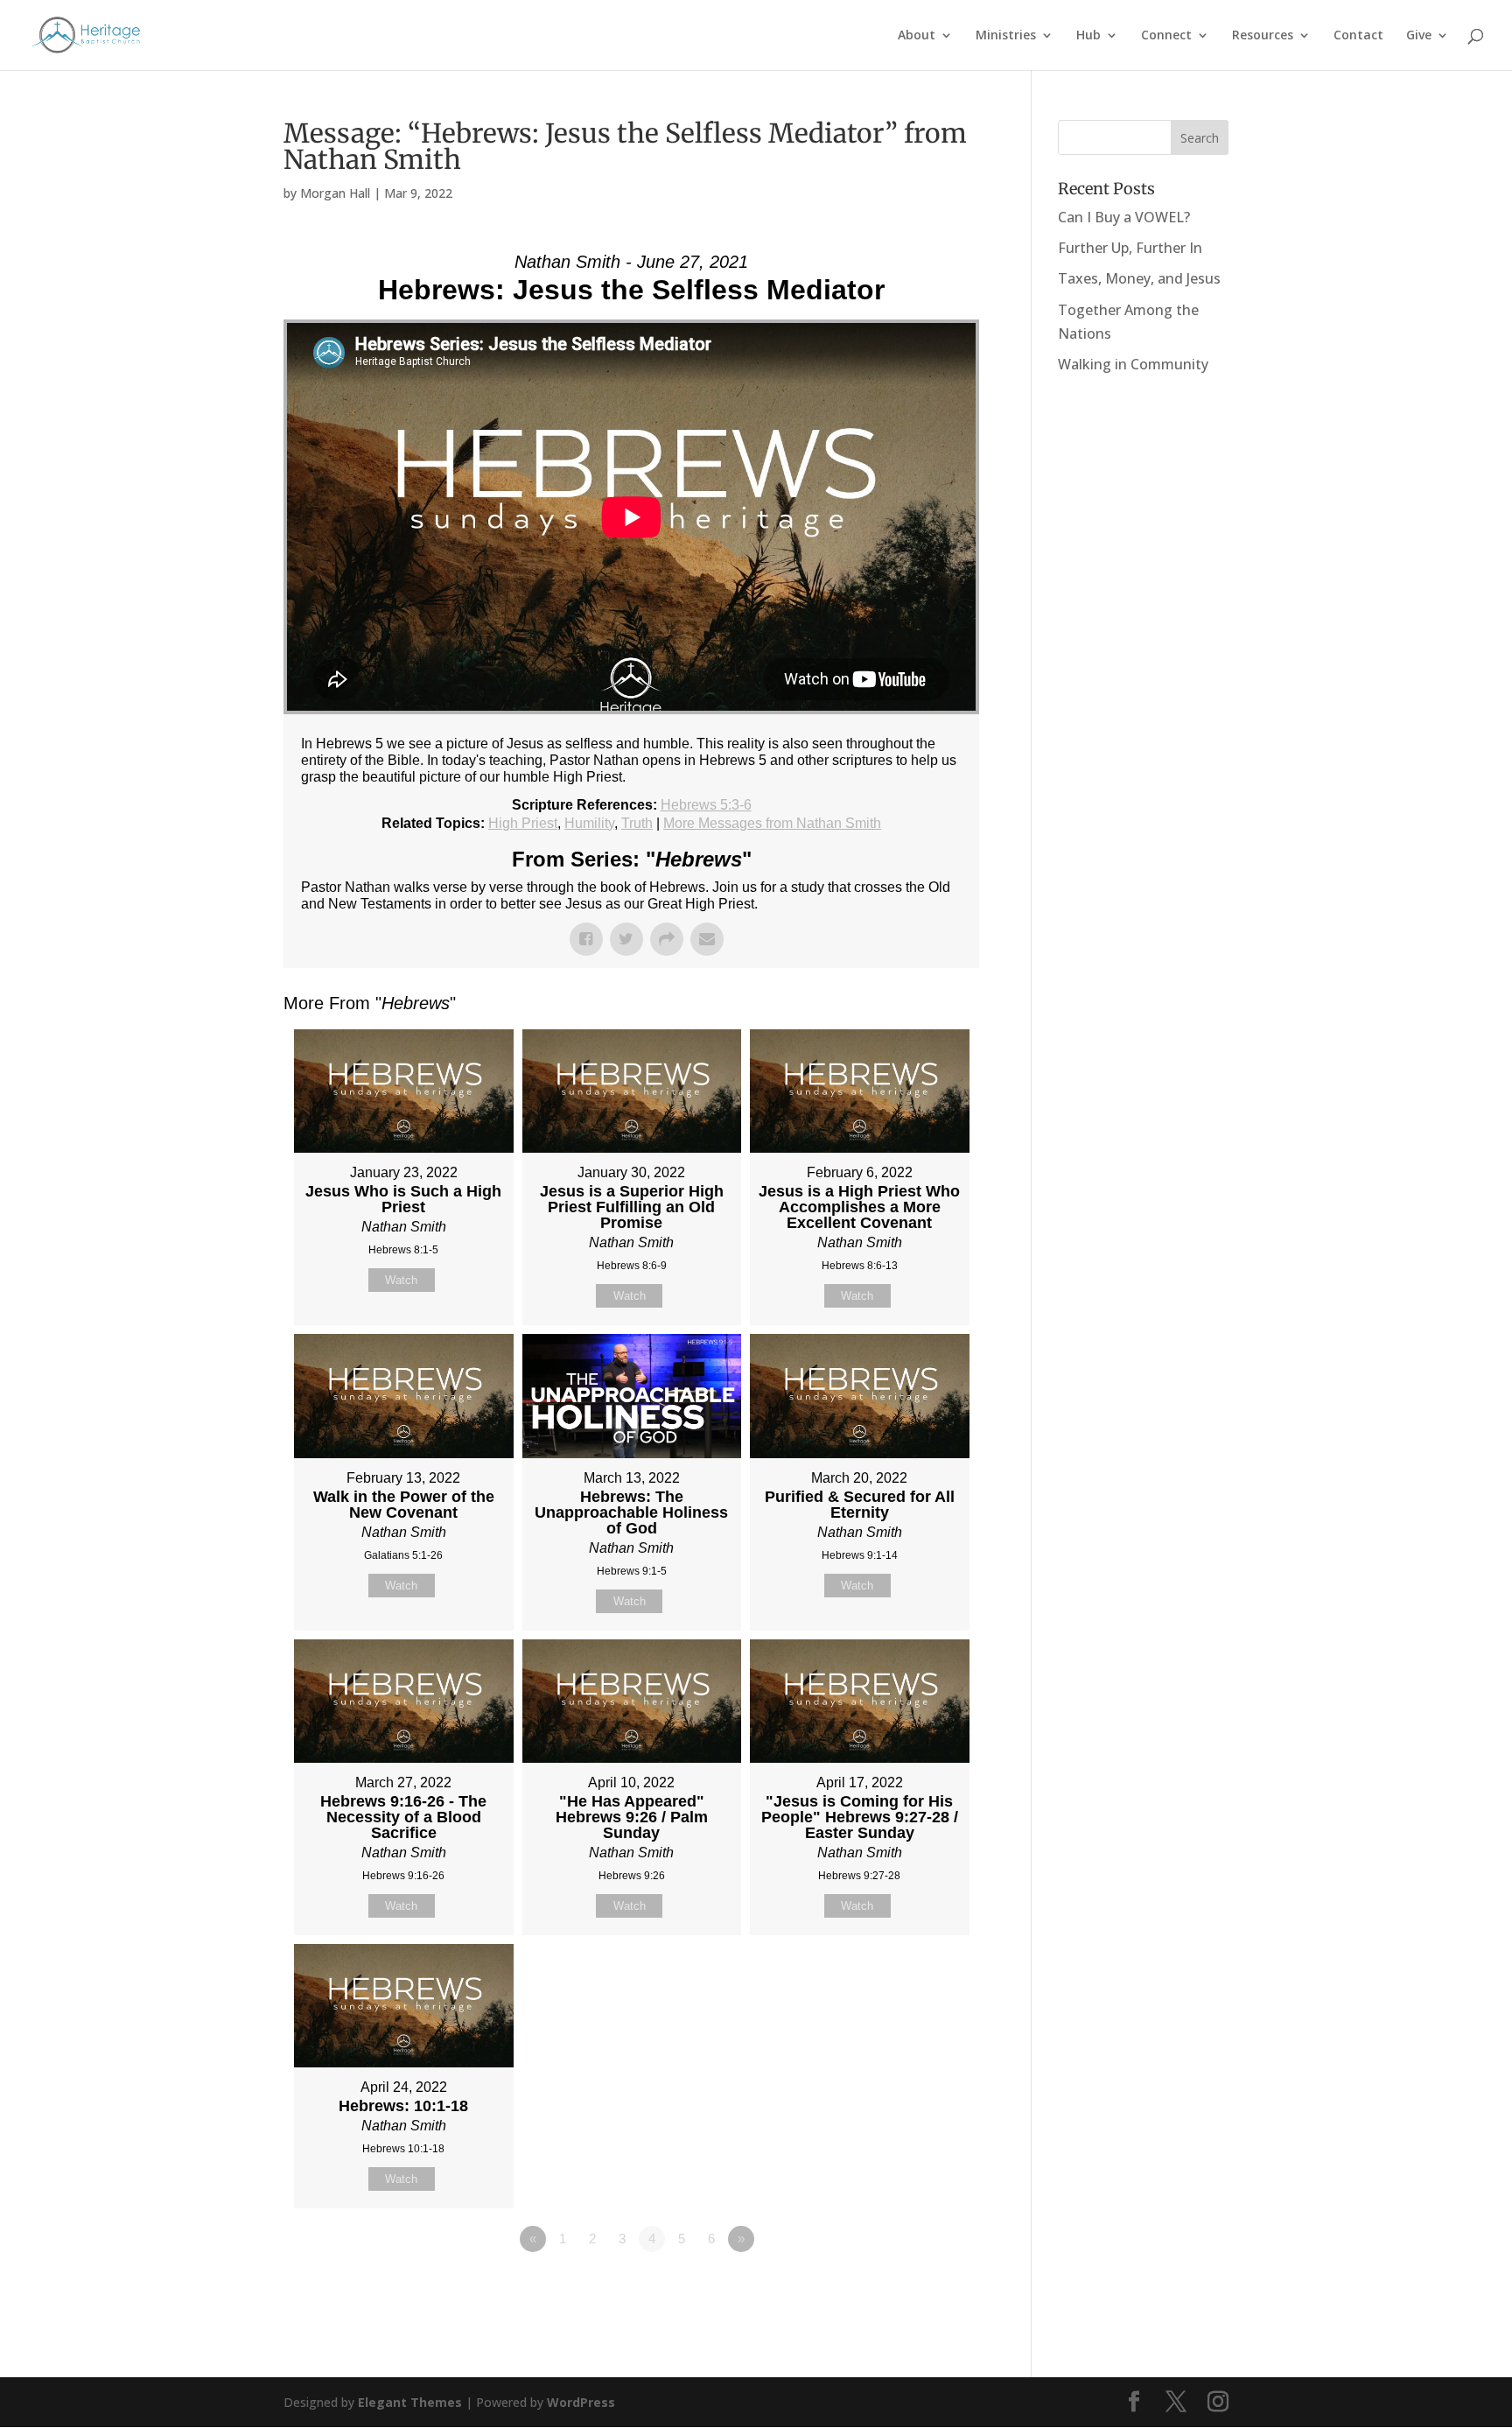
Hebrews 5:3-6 (706, 805)
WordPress (581, 2402)
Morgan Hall (335, 193)
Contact (1358, 36)
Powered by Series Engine (914, 2287)
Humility (589, 823)
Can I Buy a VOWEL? (1124, 217)
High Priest (523, 823)
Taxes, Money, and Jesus (1139, 278)
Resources (1263, 36)
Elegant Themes (410, 2402)
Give (1419, 36)
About (917, 36)
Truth (637, 823)
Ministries (1006, 36)
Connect (1166, 36)
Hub (1088, 36)
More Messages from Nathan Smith (772, 823)
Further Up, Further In (1130, 248)
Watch (401, 1280)
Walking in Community (1133, 364)
